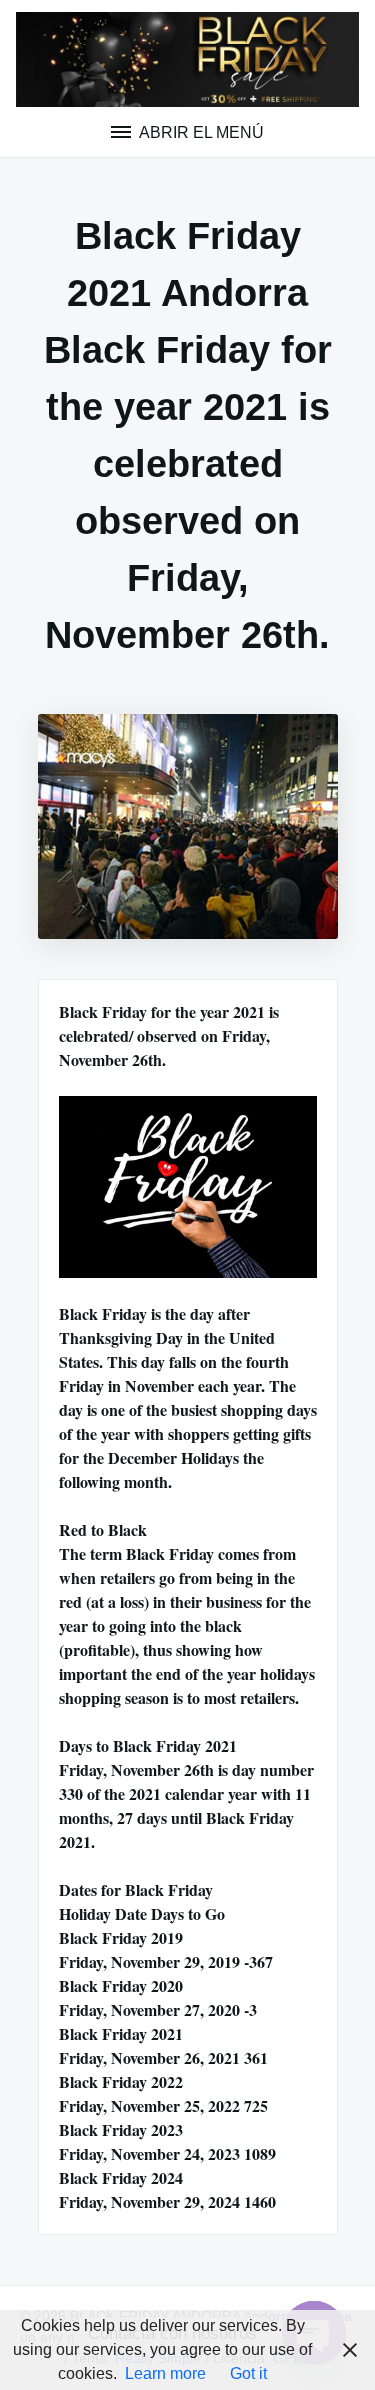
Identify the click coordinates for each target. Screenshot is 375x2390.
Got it (248, 2373)
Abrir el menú (200, 132)
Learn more (165, 2373)
